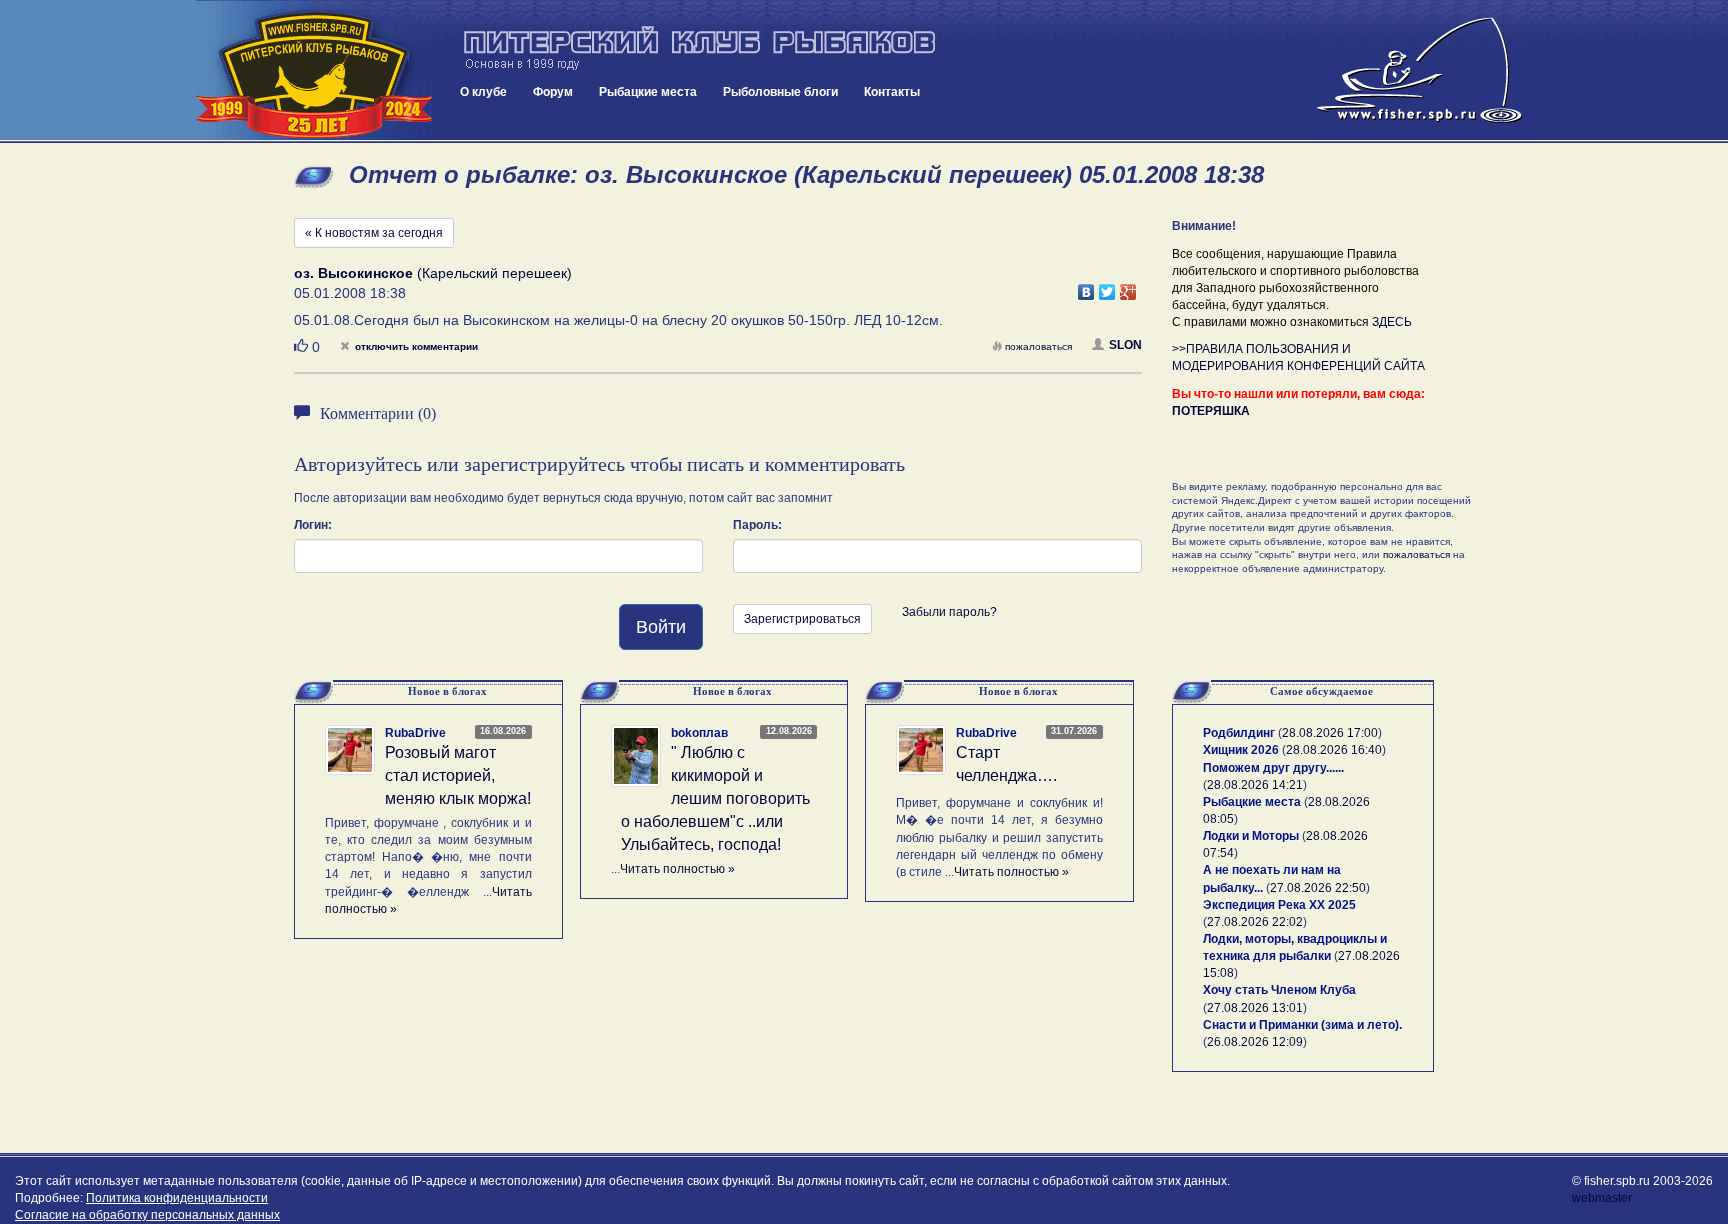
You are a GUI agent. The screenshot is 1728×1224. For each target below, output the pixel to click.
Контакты (892, 92)
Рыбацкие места (648, 92)
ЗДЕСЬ (1392, 322)
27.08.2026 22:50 (1318, 888)
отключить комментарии (416, 346)
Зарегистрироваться (802, 619)
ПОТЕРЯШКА (1211, 411)
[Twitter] (1107, 287)
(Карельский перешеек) (433, 273)
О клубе (483, 92)
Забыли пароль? (949, 612)
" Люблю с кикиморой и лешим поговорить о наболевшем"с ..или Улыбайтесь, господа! (715, 798)
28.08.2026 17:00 (1330, 733)
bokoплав (699, 733)
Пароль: (757, 525)
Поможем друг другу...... (1273, 768)
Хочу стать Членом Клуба (1279, 990)
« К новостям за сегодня (374, 233)
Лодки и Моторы (1251, 836)
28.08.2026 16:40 (1334, 750)
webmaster (1602, 1198)
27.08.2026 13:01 (1255, 1008)
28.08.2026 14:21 (1255, 785)
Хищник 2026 (1241, 750)
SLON (1125, 345)
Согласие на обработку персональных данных (147, 1215)
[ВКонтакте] (1086, 287)
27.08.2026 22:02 (1255, 922)
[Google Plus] (1128, 287)
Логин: (313, 525)
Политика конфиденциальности (177, 1198)
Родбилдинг (1239, 733)
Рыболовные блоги (780, 92)
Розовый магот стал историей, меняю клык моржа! (458, 775)
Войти (661, 627)
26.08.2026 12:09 (1255, 1042)
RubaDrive (415, 733)
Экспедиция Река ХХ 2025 (1279, 905)
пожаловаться (1038, 346)
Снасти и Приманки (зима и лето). (1302, 1025)
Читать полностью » (677, 869)
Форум (553, 92)
